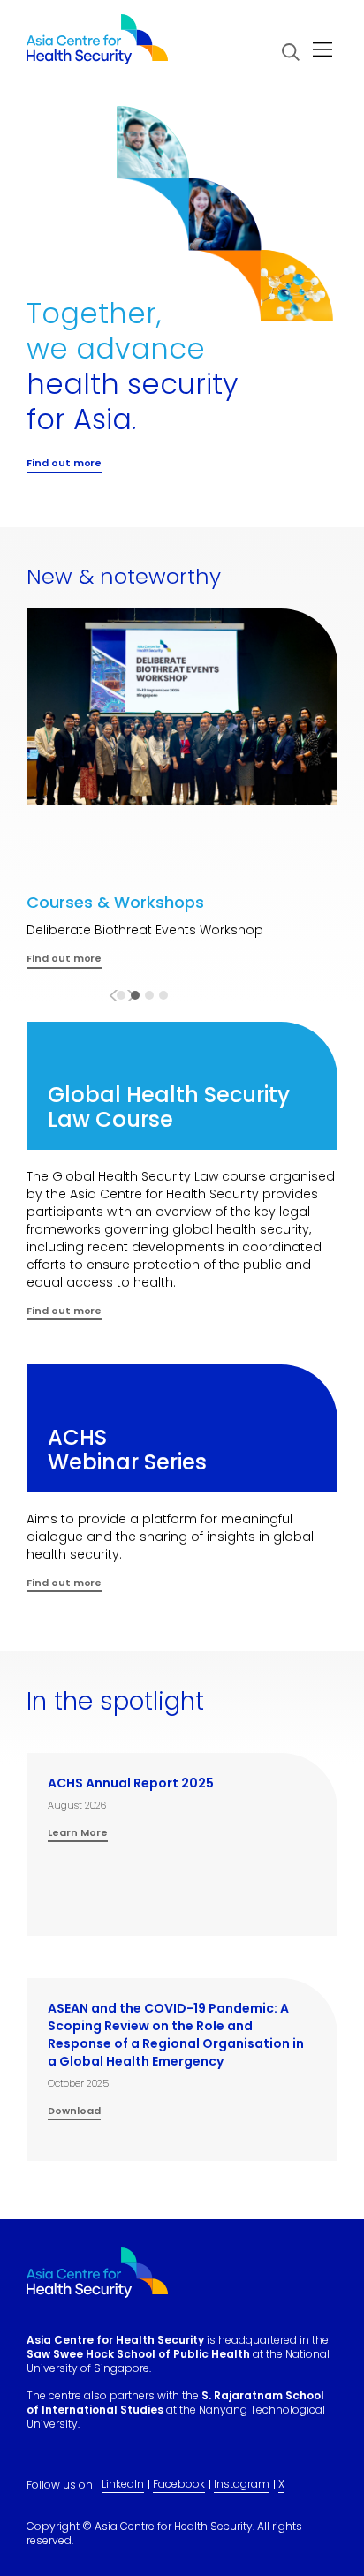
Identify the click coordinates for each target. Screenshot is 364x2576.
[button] (291, 52)
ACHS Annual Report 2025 (131, 1783)
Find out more (64, 1311)
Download (74, 2111)
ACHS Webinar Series (127, 1450)
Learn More (78, 1833)
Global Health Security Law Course (169, 1107)
